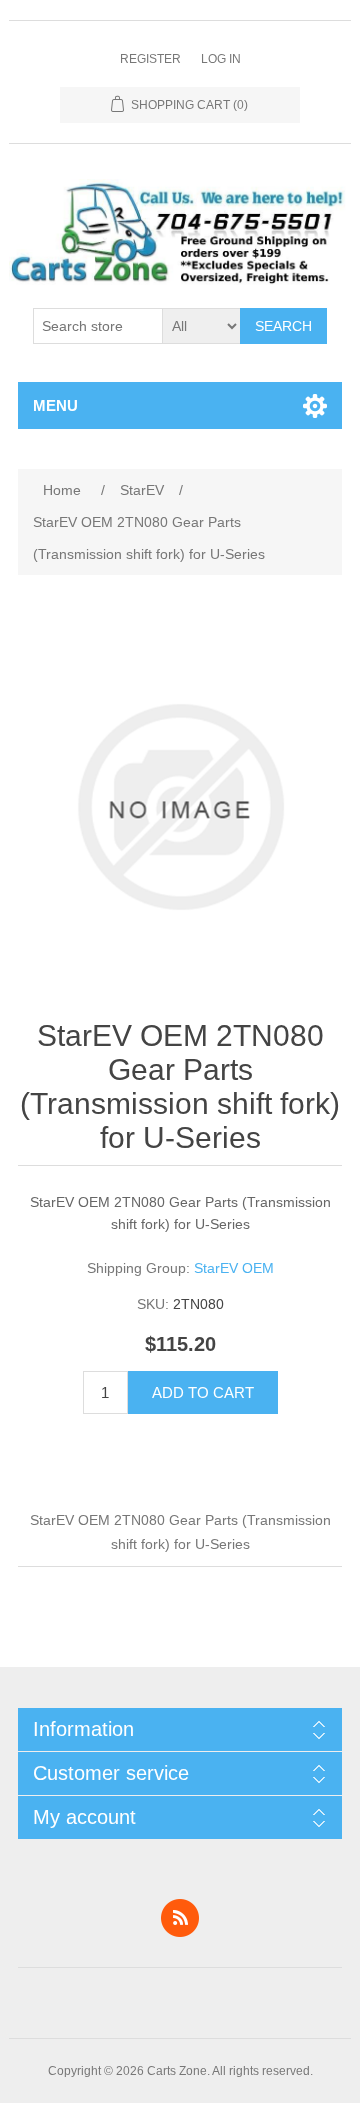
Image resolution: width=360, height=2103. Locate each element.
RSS (180, 1918)
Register (150, 59)
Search (283, 326)
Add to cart (203, 1392)
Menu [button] (55, 405)
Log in (221, 59)
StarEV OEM (234, 1268)
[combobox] (98, 326)
